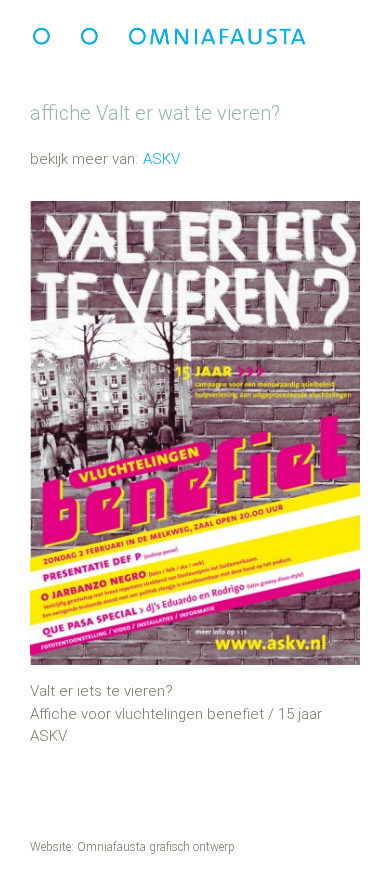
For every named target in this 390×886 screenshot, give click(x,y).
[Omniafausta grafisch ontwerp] (170, 35)
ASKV (161, 159)
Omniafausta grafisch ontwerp (156, 847)
